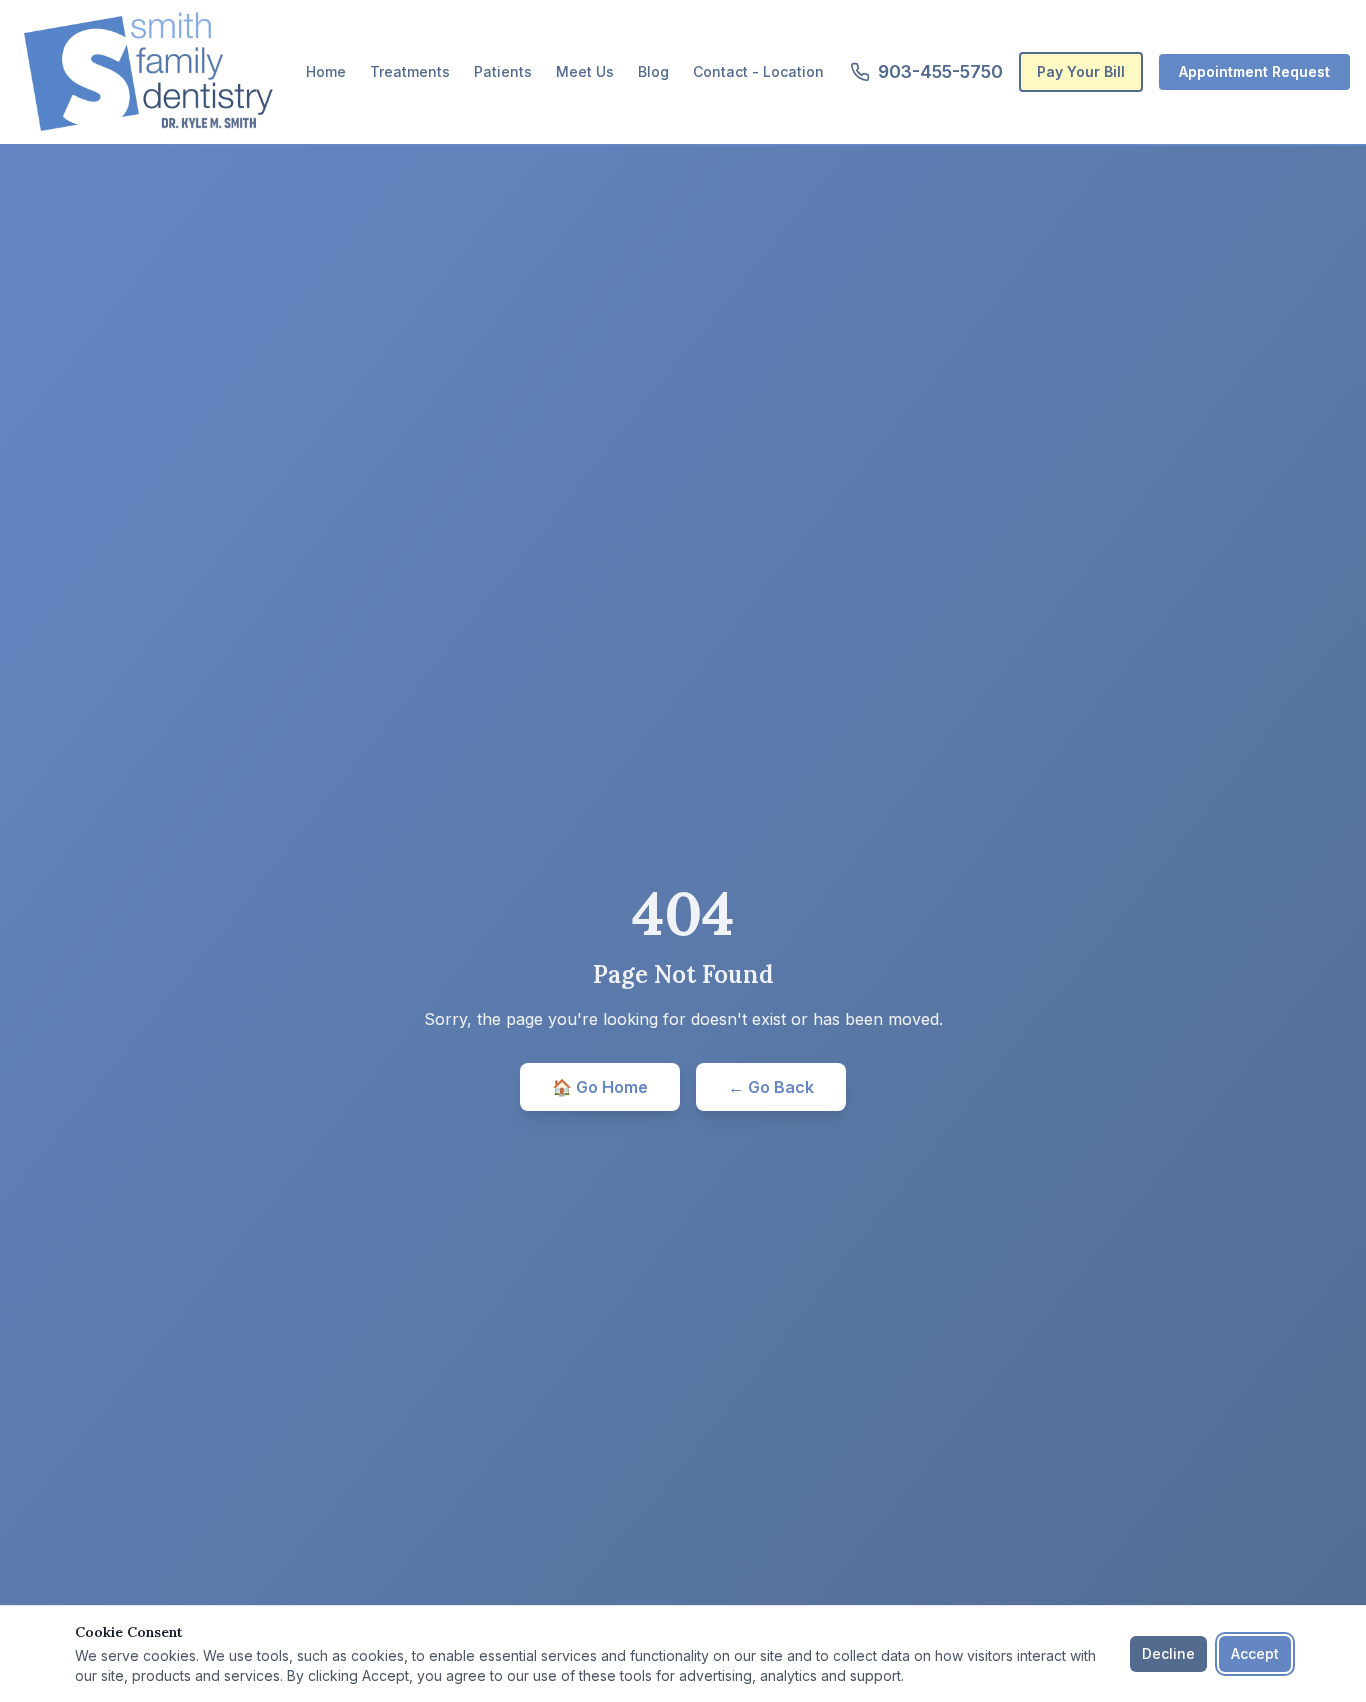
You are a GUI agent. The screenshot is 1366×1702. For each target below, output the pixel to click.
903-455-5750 (940, 71)
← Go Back (771, 1087)
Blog (653, 71)
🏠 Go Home (600, 1087)
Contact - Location (758, 71)
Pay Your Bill (1081, 71)
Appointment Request (1254, 71)
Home (326, 71)
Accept (1255, 1653)
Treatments (410, 71)
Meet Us (585, 71)
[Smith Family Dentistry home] (148, 72)
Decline (1168, 1653)
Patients (503, 71)
